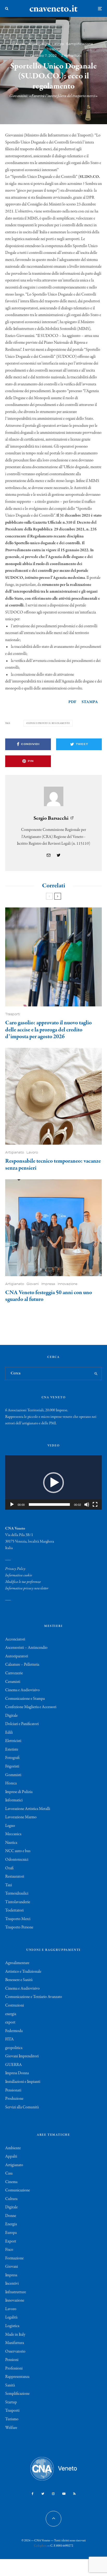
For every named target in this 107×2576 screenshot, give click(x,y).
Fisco (9, 2250)
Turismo (12, 2419)
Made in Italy (15, 2335)
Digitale (11, 1716)
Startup (11, 2402)
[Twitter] (43, 2494)
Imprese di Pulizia (19, 1792)
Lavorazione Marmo (21, 1817)
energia (11, 2014)
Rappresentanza (17, 2377)
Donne (11, 2216)
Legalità (11, 2317)
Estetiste (12, 1750)
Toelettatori (14, 1910)
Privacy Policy (15, 1569)
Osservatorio (15, 2352)
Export (11, 2241)
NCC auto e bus (18, 1851)
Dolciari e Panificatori (22, 1724)
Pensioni (12, 2360)
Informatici (14, 1800)
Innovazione (68, 1284)
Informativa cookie (19, 1575)
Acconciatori (15, 1639)
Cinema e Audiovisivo (22, 1690)
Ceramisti (13, 1682)
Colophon (40, 2546)
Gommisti (13, 1775)
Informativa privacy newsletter (27, 1588)
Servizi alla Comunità (22, 2107)
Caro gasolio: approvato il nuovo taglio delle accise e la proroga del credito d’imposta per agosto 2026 (48, 1030)
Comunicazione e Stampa (25, 1699)
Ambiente (13, 2148)
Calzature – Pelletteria (22, 1665)
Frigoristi (12, 1766)
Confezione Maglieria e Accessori (31, 1707)
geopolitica (14, 2048)
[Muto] (87, 1505)
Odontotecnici (17, 1860)
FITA (9, 2039)
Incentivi (12, 2284)
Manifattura (15, 2343)
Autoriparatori (17, 1656)
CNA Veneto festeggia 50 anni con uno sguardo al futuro (49, 1296)
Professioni (14, 2368)
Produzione (14, 2099)
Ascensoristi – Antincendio (26, 1648)
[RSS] (74, 2494)
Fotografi (12, 1758)
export (10, 2022)
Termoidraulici (17, 1894)
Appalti (11, 2157)
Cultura (11, 2199)
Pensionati (13, 2090)
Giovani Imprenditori (22, 2056)
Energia (11, 2224)
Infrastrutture (39, 44)
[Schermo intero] (95, 1505)
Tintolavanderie (18, 1902)
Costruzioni (15, 2005)
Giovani (33, 1284)
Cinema (11, 2182)
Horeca (11, 1783)
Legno (10, 1826)
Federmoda (14, 2031)
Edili (9, 1733)
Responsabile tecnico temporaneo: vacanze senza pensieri (53, 1165)
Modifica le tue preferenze (23, 1582)
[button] (53, 1483)
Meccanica (13, 1834)
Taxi (9, 1885)
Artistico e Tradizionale (23, 1972)
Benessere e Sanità (19, 1980)
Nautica (11, 1843)
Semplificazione (80, 44)
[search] (96, 1374)
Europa (11, 2233)
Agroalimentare (17, 1963)
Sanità (10, 2385)
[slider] (49, 1505)
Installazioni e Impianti (23, 2082)
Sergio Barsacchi (51, 818)
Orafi (9, 1868)
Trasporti (54, 49)
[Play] (12, 1505)
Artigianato (15, 1152)
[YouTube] (64, 2494)
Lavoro (58, 44)
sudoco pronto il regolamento (49, 723)
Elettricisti (13, 1741)
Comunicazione (18, 2190)
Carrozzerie (14, 1673)
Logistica (12, 2326)
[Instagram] (53, 2494)
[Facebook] (33, 2494)
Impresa (18, 44)
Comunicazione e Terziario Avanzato (34, 1997)
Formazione (14, 2258)
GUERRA (14, 2065)
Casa (9, 2173)
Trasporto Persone (19, 1927)
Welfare (11, 2428)
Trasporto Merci (18, 1919)
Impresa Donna (17, 2073)
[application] (53, 1483)
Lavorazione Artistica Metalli (28, 1809)
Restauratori (15, 1877)
